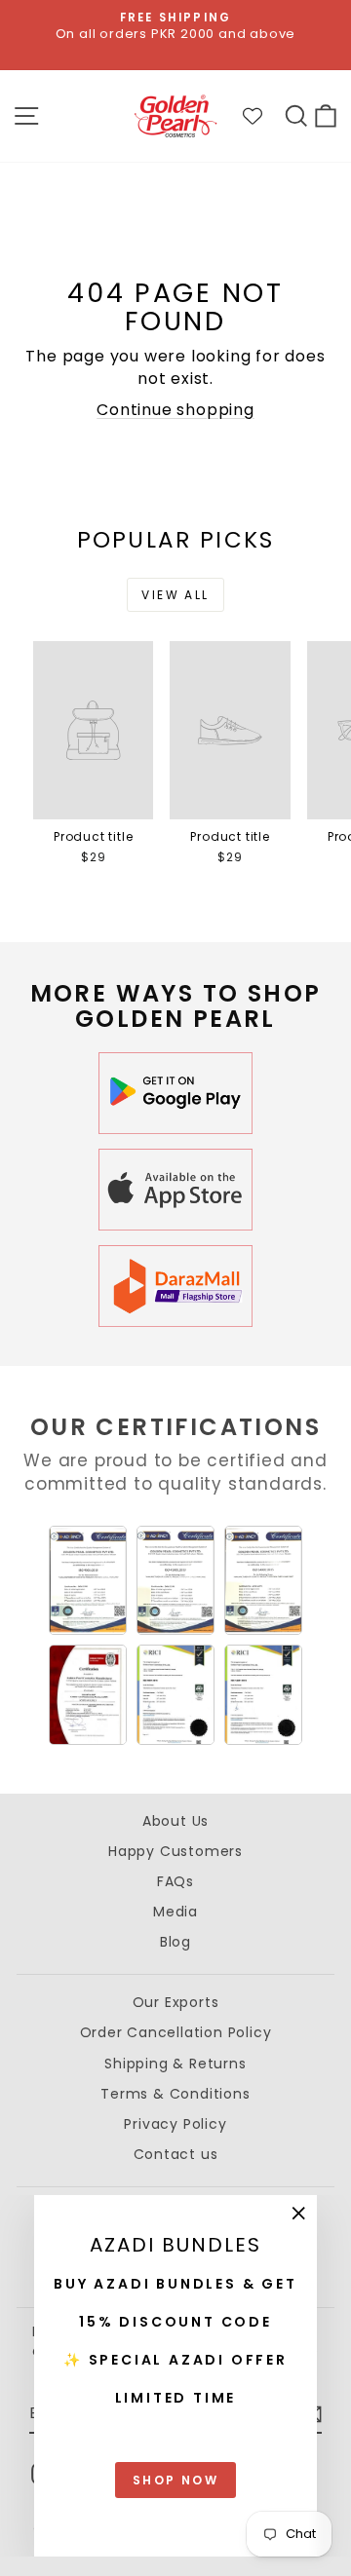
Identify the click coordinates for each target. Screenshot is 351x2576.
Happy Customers (175, 1851)
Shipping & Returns (175, 2064)
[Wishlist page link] (262, 116)
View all (175, 595)
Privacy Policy (175, 2124)
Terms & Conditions (175, 2094)
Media (175, 1912)
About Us (175, 1821)
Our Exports (176, 2002)
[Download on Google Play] (175, 1093)
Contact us (176, 2154)
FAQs (175, 1881)
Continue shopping (175, 410)
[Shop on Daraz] (175, 1286)
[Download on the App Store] (175, 1190)
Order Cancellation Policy (176, 2032)
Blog (175, 1942)
